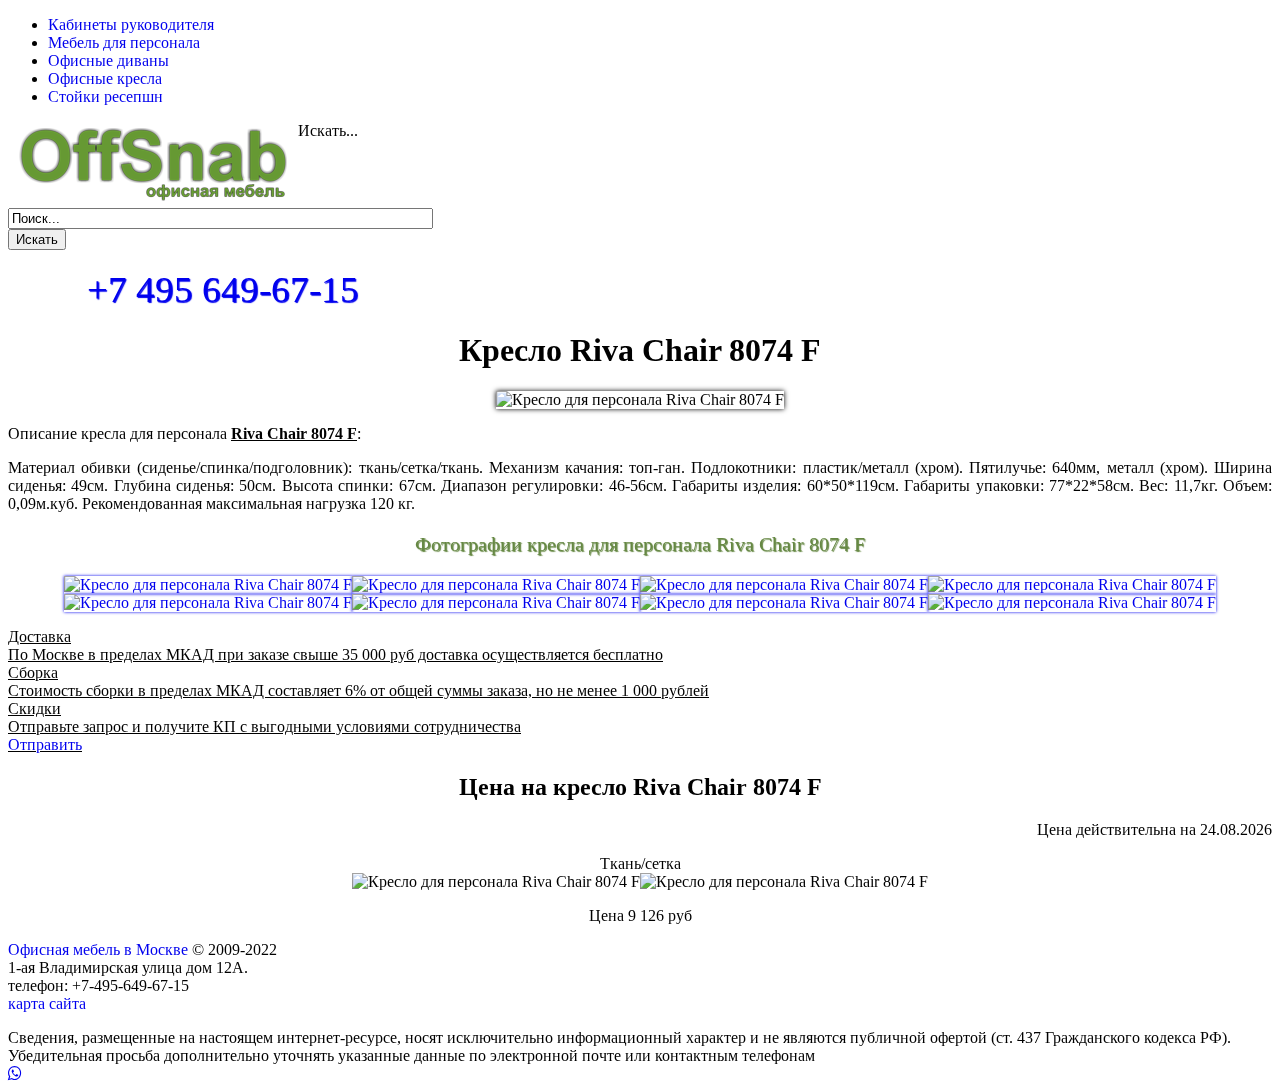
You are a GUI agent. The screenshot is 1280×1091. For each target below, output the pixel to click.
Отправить (45, 744)
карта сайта (47, 1003)
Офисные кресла (105, 78)
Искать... (328, 130)
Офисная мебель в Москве (98, 949)
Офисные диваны (108, 60)
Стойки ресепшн (105, 96)
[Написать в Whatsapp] (640, 1074)
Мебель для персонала (124, 42)
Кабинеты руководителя (131, 24)
